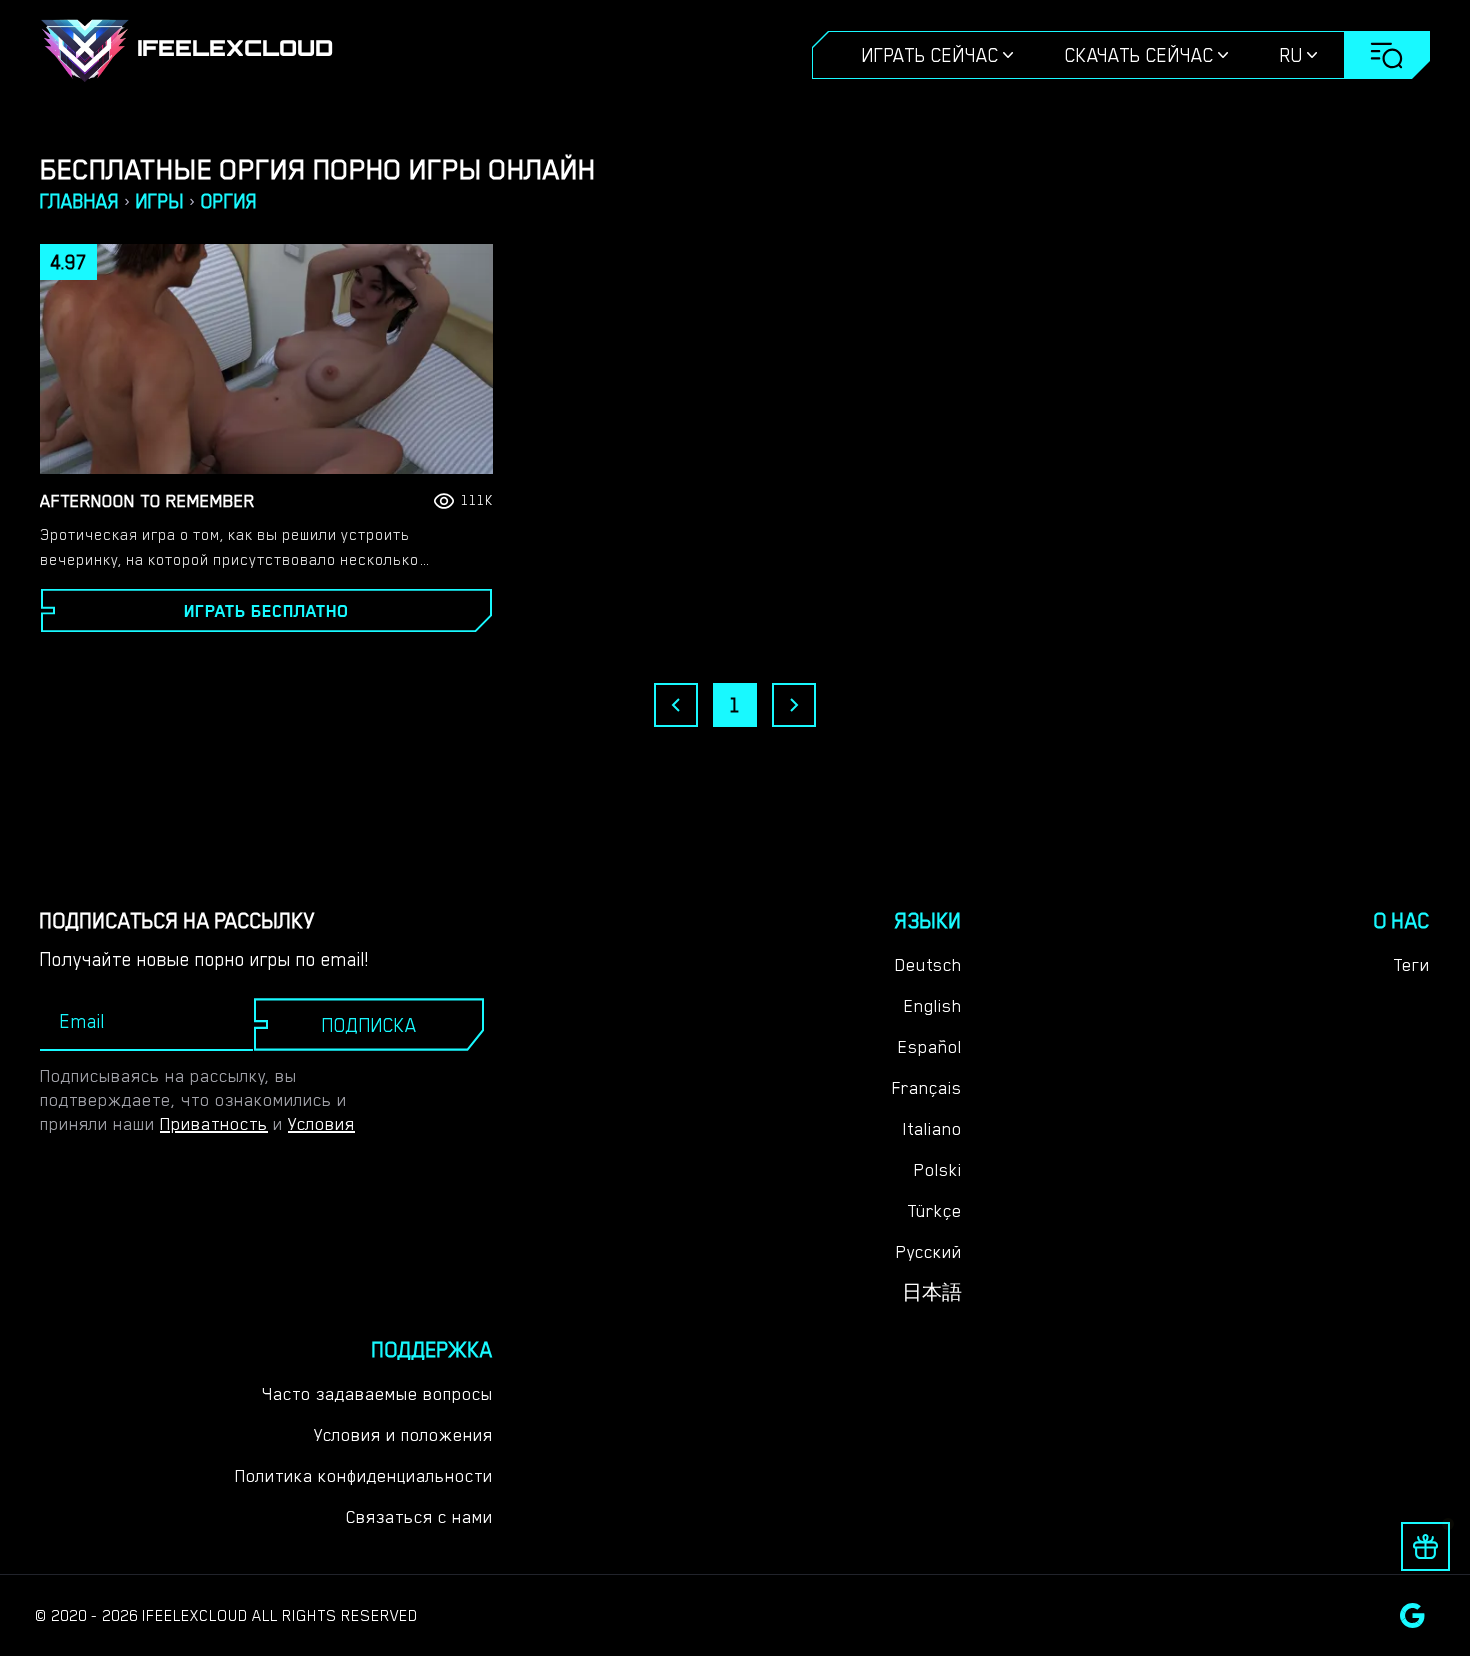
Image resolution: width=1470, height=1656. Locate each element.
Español (930, 1047)
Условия (321, 1124)
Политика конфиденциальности (364, 1476)
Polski (938, 1170)
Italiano (932, 1129)
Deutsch (928, 965)
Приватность (214, 1124)
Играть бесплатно (266, 611)
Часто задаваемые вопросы (377, 1394)
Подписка (369, 1025)
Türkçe (934, 1211)
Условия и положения (403, 1435)
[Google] (1412, 1615)
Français (927, 1088)
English (933, 1006)
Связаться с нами (419, 1517)
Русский (929, 1252)
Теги (1411, 965)
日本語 (932, 1293)
